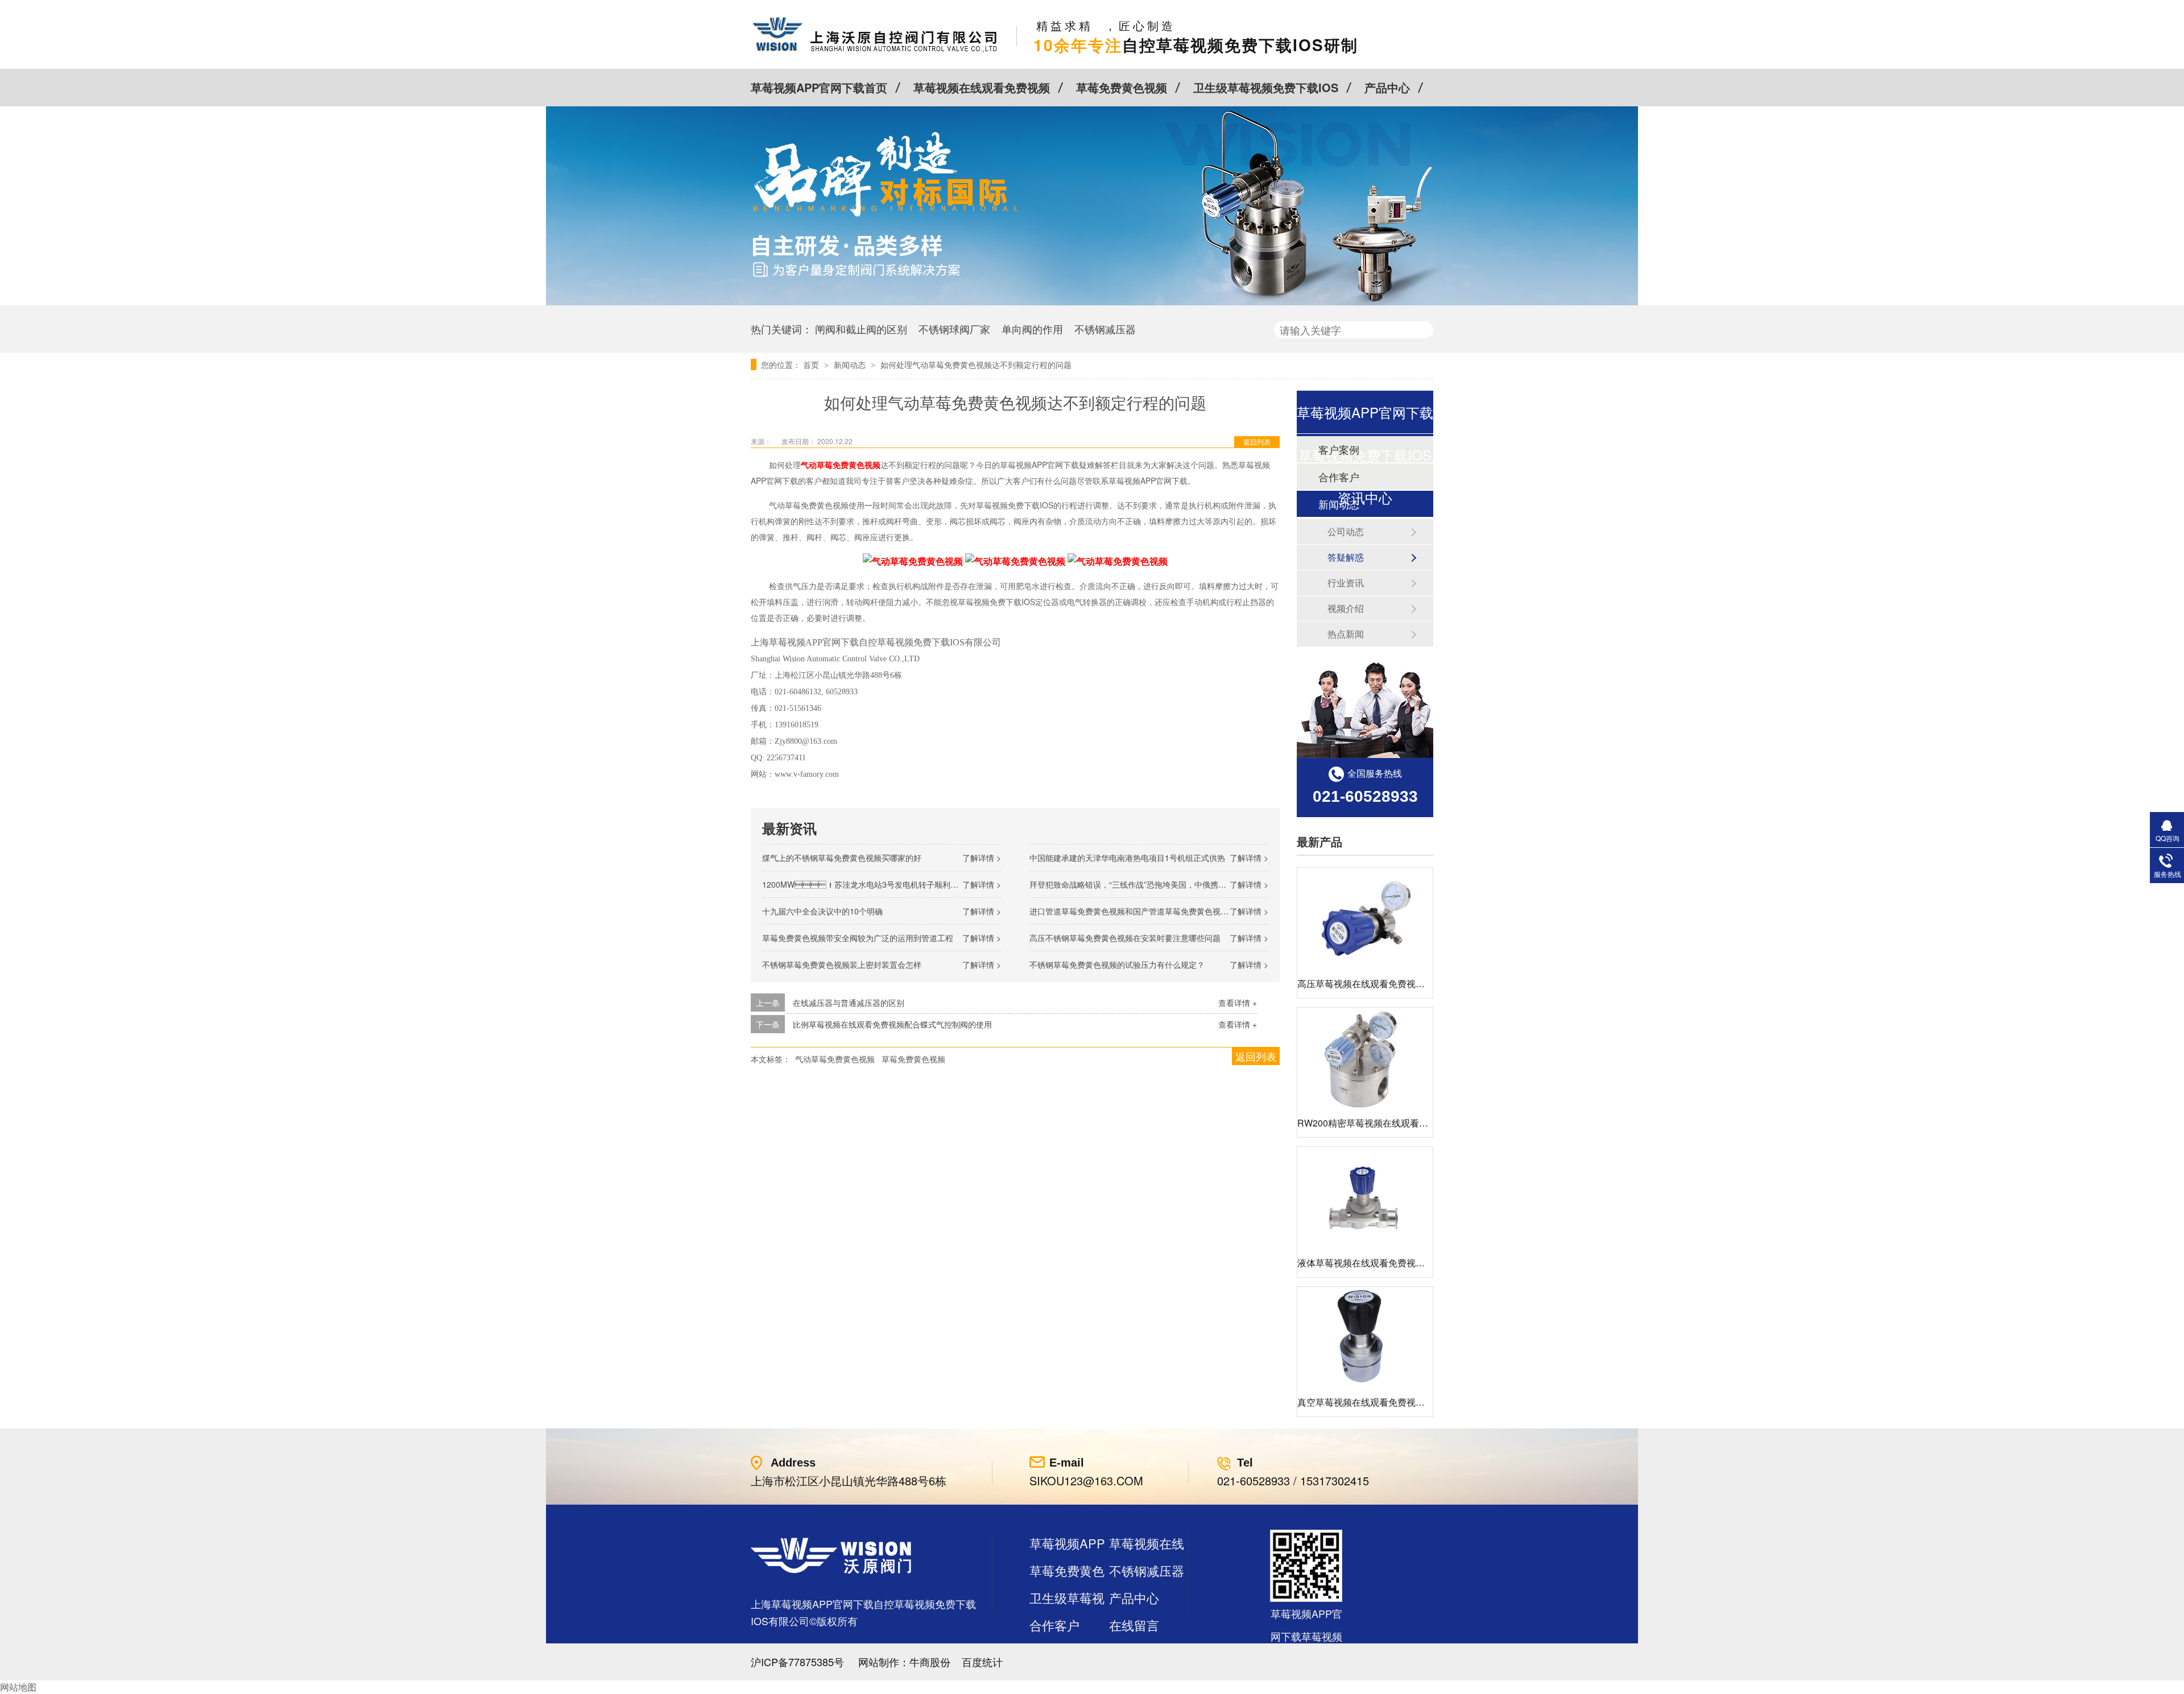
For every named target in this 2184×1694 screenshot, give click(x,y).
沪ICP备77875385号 (797, 1662)
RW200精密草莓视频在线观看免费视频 (1376, 1123)
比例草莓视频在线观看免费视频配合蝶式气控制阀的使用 (892, 1024)
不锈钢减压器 (1105, 329)
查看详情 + (1238, 1003)
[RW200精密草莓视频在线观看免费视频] (1365, 1059)
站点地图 (1054, 1652)
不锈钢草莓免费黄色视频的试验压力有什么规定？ (1117, 964)
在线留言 (1134, 1625)
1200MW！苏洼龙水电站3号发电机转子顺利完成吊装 (872, 884)
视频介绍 (1346, 608)
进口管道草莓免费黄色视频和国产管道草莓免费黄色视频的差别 (1141, 911)
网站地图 (18, 1687)
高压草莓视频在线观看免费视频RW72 (1374, 983)
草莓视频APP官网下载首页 (819, 87)
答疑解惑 (1346, 557)
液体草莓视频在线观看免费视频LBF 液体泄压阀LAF (1402, 1263)
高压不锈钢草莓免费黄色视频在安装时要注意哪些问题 (1125, 938)
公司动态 (1346, 531)
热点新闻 (1346, 634)
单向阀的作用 (1032, 329)
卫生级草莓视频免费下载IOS (1266, 87)
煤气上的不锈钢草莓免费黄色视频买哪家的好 (842, 858)
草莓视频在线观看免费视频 (982, 87)
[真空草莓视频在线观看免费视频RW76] (1365, 1338)
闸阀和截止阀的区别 (861, 329)
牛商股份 (930, 1662)
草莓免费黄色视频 (1122, 87)
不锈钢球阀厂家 (954, 329)
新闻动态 (851, 365)
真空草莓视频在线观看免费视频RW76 (1374, 1402)
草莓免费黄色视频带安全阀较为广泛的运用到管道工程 (858, 938)
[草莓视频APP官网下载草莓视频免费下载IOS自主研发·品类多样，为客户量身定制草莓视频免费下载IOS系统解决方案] (1092, 302)
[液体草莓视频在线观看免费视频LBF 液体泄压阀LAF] (1365, 1198)
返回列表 (1257, 442)
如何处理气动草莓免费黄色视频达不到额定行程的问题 (976, 365)
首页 (812, 365)
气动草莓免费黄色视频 (835, 1059)
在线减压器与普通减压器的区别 (849, 1003)
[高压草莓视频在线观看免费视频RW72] (1365, 919)
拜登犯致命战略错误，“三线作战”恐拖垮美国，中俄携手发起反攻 (1144, 884)
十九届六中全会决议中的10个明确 (822, 911)
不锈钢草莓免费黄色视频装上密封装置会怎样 (842, 964)
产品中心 (1387, 87)
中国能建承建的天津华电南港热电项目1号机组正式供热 (1127, 858)
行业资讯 (1346, 583)
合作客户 (1054, 1625)
